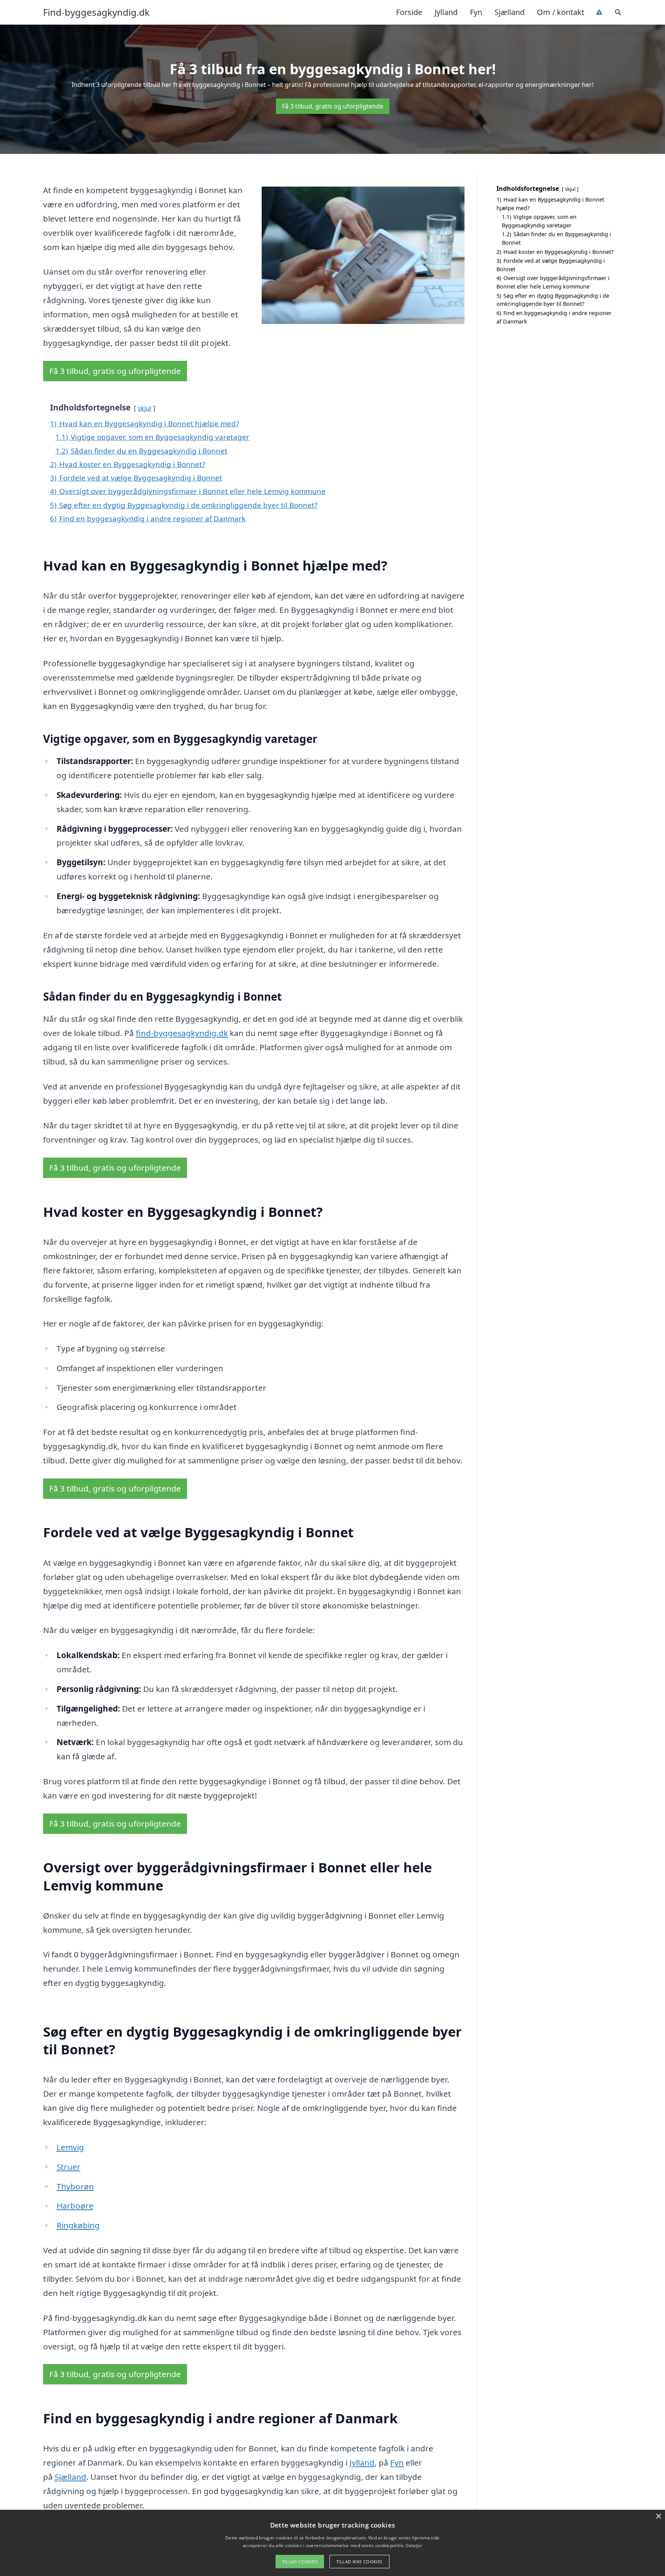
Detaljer (414, 2545)
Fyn (476, 12)
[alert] (332, 2543)
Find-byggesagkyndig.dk (96, 12)
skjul (145, 408)
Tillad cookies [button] (300, 2562)
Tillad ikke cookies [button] (359, 2562)
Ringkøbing (78, 2225)
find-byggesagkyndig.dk (182, 1033)
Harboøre (75, 2206)
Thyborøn (75, 2186)
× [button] (658, 2517)
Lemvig (70, 2147)
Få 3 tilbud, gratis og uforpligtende (333, 106)
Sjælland (510, 12)
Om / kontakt (561, 12)
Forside (409, 12)
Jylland (446, 12)
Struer (69, 2167)
